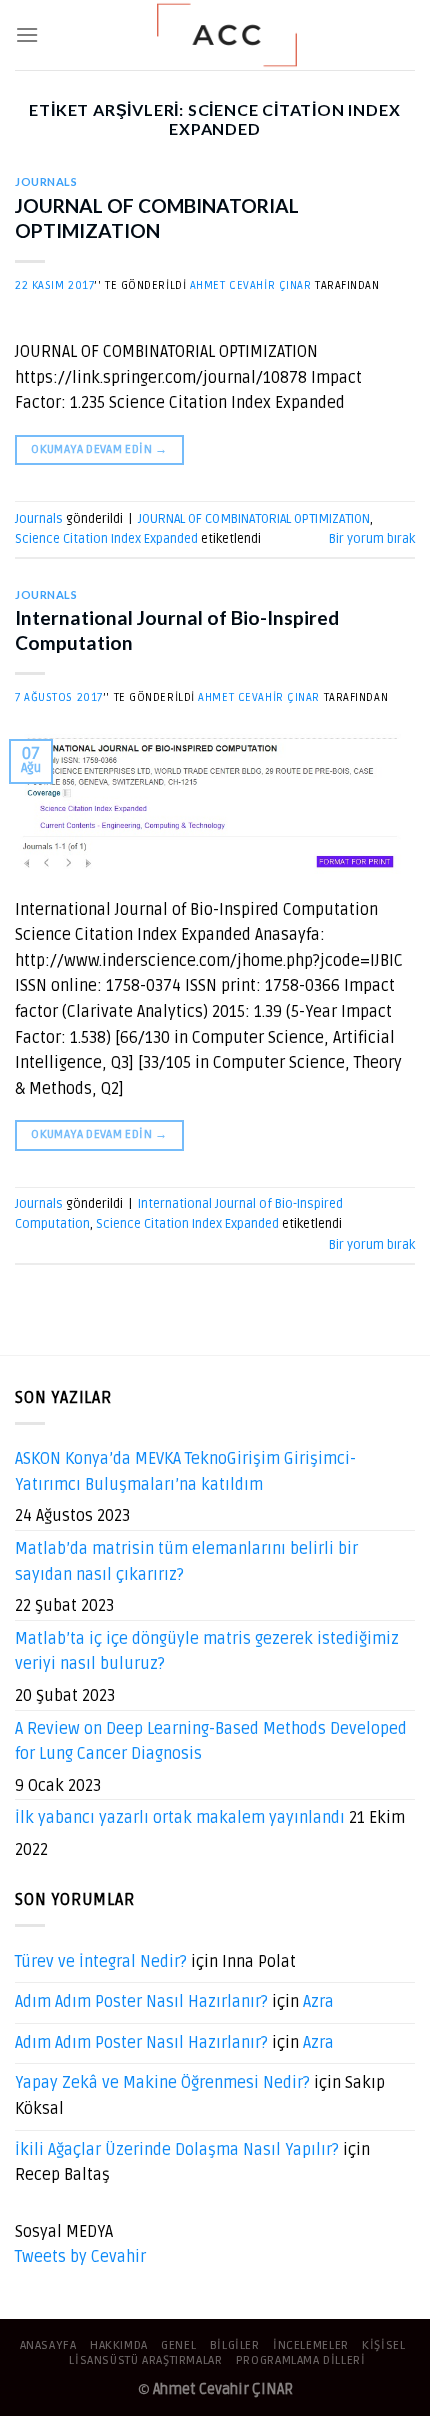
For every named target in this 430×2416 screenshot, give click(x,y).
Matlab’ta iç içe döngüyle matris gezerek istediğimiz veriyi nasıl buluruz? (207, 1652)
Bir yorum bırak (372, 539)
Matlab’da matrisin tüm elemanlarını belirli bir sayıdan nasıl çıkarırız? (186, 1562)
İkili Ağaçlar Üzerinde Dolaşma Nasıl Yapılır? (177, 2150)
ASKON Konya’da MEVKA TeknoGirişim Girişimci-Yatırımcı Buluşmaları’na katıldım (185, 1472)
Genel (178, 2345)
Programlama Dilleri (301, 2360)
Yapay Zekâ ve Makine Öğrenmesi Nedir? (162, 2083)
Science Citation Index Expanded (106, 539)
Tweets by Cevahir (80, 2257)
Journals (46, 181)
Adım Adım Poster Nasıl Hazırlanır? (141, 2002)
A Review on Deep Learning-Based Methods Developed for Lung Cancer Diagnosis (211, 1742)
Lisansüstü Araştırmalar (145, 2360)
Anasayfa (48, 2345)
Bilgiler (235, 2345)
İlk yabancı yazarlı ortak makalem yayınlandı (180, 1818)
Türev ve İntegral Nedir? (101, 1962)
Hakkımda (119, 2345)
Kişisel (383, 2345)
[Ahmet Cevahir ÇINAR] (227, 35)
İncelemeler (311, 2345)
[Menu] (27, 34)
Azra (318, 2002)
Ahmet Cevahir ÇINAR (251, 285)
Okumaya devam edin (99, 449)
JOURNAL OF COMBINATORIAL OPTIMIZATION (157, 218)
